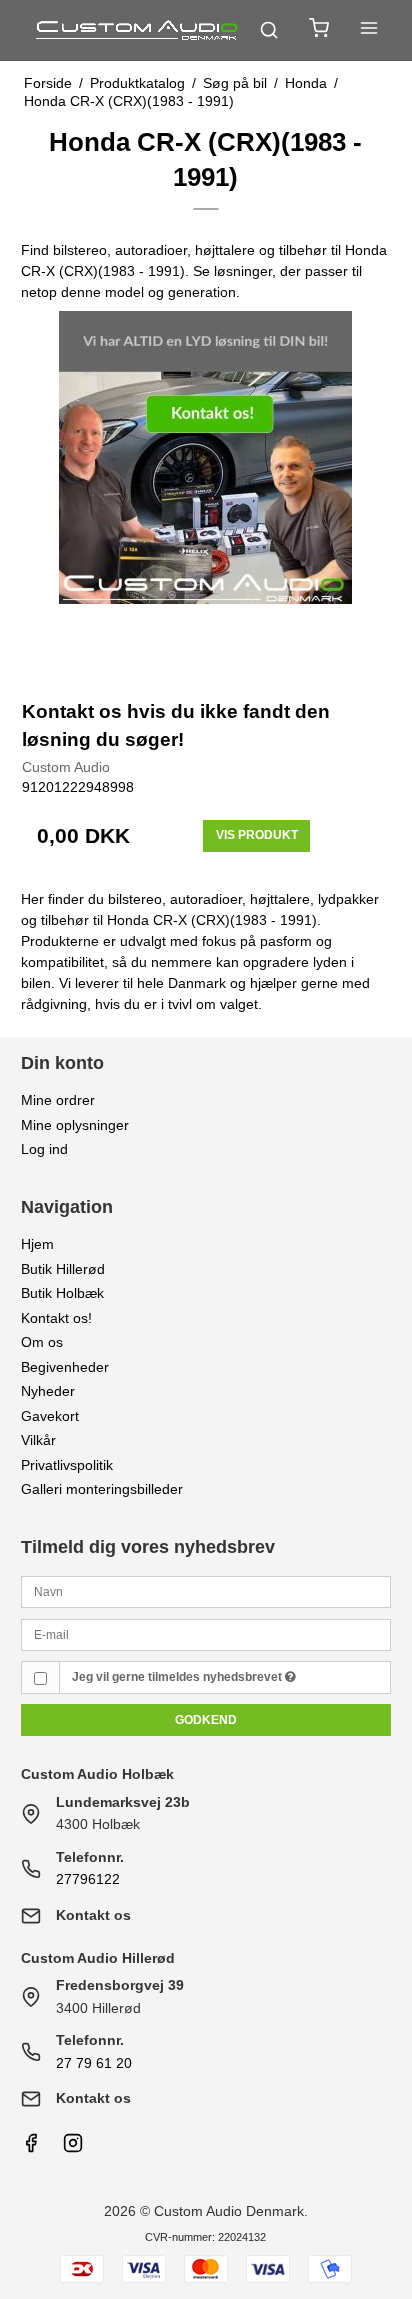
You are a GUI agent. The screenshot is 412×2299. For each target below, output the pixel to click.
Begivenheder (65, 1367)
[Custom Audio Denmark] (138, 30)
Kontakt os (93, 1915)
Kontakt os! (56, 1318)
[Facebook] (31, 2148)
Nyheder (48, 1391)
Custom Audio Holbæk (97, 1774)
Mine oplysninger (75, 1125)
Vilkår (38, 1440)
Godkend (206, 1720)
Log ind (44, 1149)
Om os (42, 1342)
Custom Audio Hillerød (98, 1958)
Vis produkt (257, 835)
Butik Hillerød (63, 1269)
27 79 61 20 (94, 2063)
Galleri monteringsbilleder (102, 1489)
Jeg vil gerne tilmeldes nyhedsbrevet (178, 1677)
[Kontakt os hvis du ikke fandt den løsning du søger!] (206, 495)
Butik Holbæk (62, 1293)
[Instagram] (73, 2148)
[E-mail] (206, 1633)
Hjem (37, 1244)
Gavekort (50, 1416)
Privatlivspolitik (67, 1465)
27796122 (88, 1879)
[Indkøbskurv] (319, 30)
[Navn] (206, 1591)
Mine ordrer (58, 1100)
